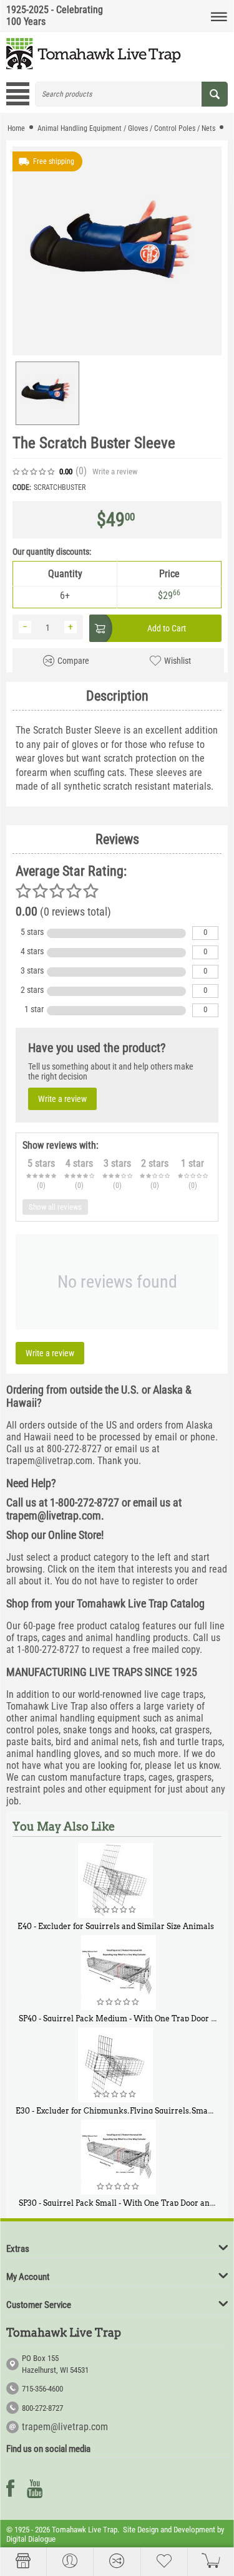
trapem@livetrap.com (65, 2427)
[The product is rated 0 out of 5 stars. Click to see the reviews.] (34, 472)
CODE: (22, 487)
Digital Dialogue (31, 2539)
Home (16, 128)
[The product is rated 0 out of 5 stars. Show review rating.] (115, 1910)
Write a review (115, 472)
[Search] (215, 94)
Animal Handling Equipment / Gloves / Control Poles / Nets (126, 128)
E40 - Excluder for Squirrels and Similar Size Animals (116, 1926)
